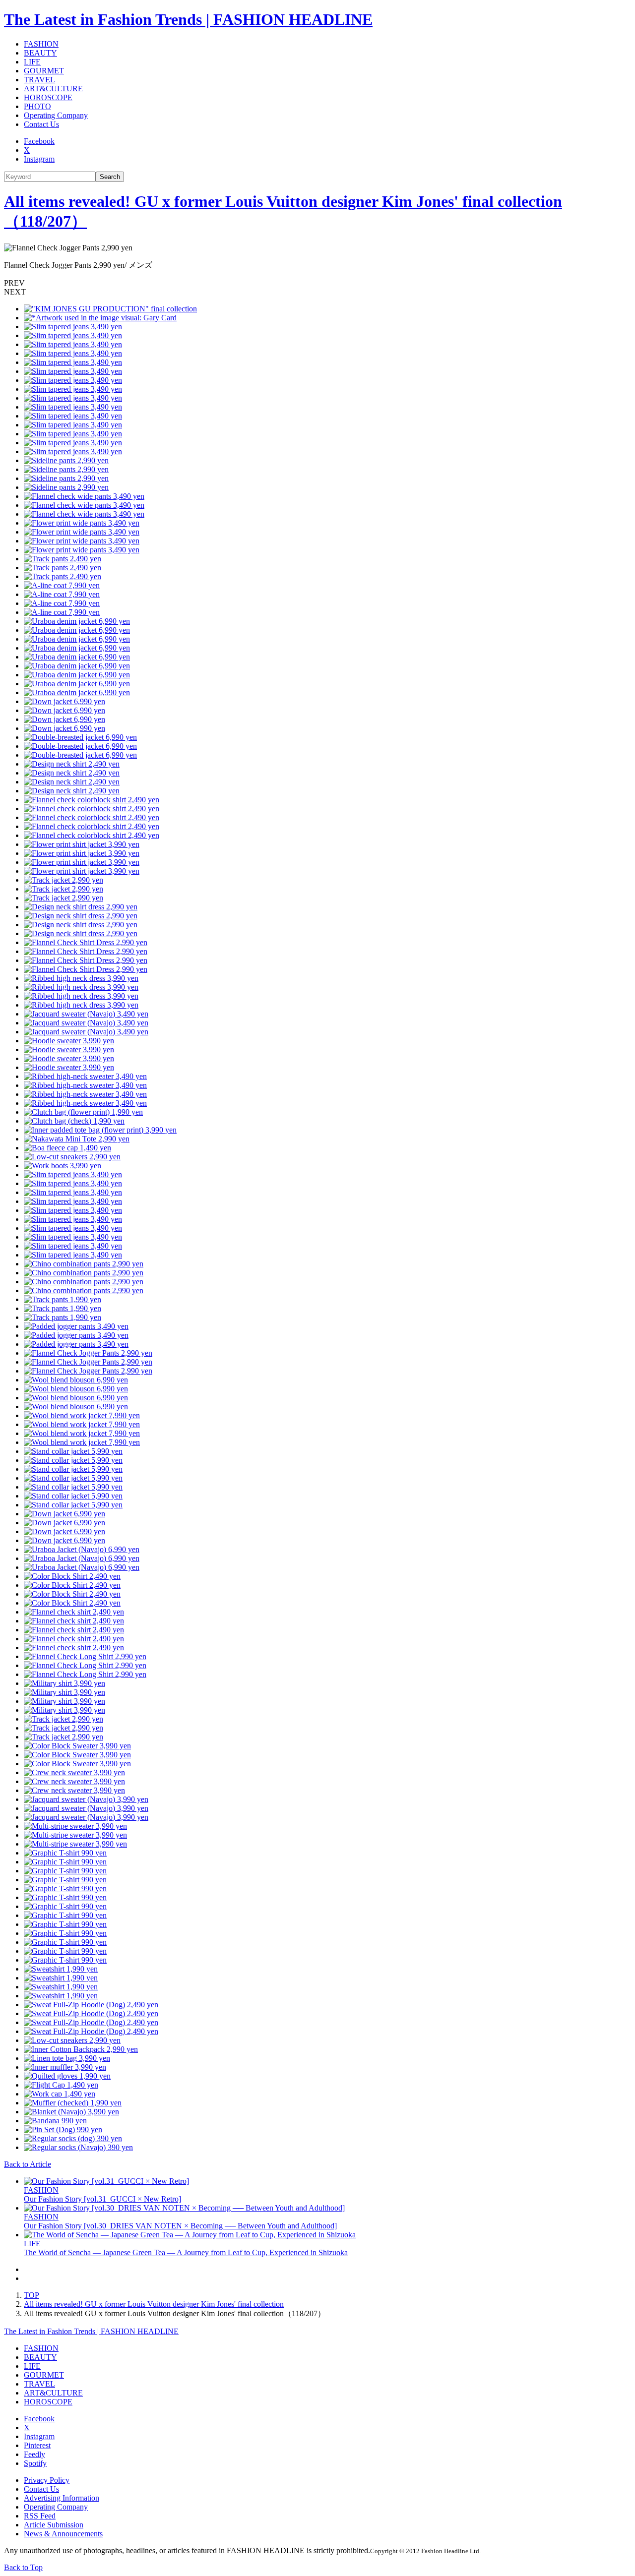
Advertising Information (62, 2498)
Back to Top (23, 2567)
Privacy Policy (47, 2480)
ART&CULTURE (53, 89)
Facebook (39, 141)
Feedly (34, 2454)
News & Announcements (63, 2534)
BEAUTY (40, 53)
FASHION (41, 44)
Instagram (39, 159)
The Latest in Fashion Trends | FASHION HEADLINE (188, 19)
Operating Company (56, 115)
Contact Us (41, 124)
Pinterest (37, 2445)
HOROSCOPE (48, 97)
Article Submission (54, 2525)
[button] (317, 283)
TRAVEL (39, 80)
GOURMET (44, 71)
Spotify (35, 2463)
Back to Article (28, 2164)
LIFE (32, 62)
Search (110, 177)
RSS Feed (40, 2516)
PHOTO (37, 106)
